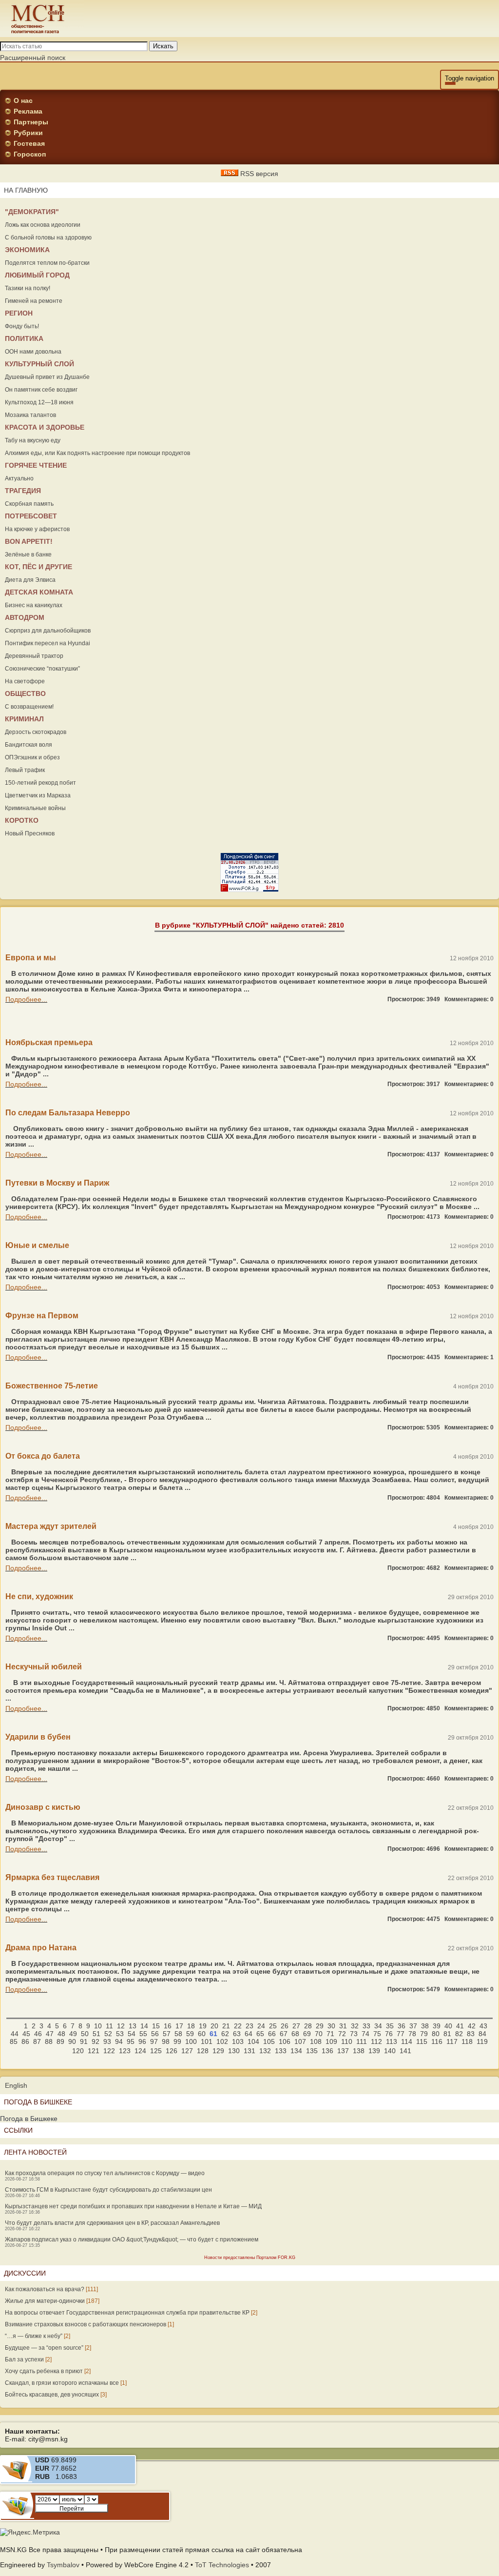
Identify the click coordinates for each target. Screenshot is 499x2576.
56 (155, 2034)
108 (316, 2041)
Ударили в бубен (38, 1737)
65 (260, 2034)
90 (72, 2041)
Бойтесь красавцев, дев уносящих (52, 2395)
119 (482, 2041)
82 (459, 2034)
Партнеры (31, 122)
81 (447, 2034)
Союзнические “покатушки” (42, 669)
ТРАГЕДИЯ (23, 491)
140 (390, 2051)
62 (225, 2034)
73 (354, 2034)
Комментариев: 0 (469, 999)
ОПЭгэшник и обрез (32, 757)
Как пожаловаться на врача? (45, 2289)
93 (107, 2041)
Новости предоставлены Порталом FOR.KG (250, 2258)
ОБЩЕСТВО (25, 694)
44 (15, 2034)
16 (168, 2026)
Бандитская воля (29, 745)
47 (50, 2034)
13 (133, 2026)
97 (154, 2041)
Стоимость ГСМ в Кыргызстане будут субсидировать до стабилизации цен (108, 2190)
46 (38, 2034)
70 (319, 2034)
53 (120, 2034)
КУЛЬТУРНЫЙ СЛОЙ (39, 364)
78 (412, 2034)
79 (424, 2034)
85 (14, 2041)
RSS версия (258, 174)
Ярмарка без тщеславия (52, 1877)
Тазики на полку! (28, 288)
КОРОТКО (22, 820)
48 (61, 2034)
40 (448, 2026)
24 (261, 2026)
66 (272, 2034)
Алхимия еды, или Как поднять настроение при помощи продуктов (97, 453)
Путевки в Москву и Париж (57, 1183)
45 (26, 2034)
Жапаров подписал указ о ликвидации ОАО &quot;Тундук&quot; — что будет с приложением (132, 2239)
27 (296, 2026)
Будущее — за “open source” (44, 2348)
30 (331, 2026)
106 (285, 2041)
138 (359, 2051)
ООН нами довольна (33, 352)
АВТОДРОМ (25, 617)
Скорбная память (29, 504)
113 (392, 2041)
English (16, 2085)
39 (437, 2026)
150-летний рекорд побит (40, 783)
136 (327, 2051)
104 (253, 2041)
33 (366, 2026)
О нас (23, 100)
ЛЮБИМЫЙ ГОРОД (37, 275)
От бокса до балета (43, 1456)
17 (179, 2026)
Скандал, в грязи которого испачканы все (62, 2383)
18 (191, 2026)
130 (234, 2051)
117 (452, 2041)
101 (207, 2041)
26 (285, 2026)
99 (177, 2041)
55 (143, 2034)
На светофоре (25, 681)
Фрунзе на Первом (42, 1316)
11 (109, 2026)
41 (460, 2026)
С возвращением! (29, 707)
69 (307, 2034)
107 (300, 2041)
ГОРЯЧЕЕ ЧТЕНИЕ (36, 465)
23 (249, 2026)
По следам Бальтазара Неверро (68, 1113)
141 (405, 2051)
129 (218, 2051)
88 (49, 2041)
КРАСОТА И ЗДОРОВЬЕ (45, 427)
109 (331, 2041)
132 (265, 2051)
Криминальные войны (35, 808)
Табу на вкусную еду (33, 440)
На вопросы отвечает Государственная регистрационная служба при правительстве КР (127, 2313)
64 (249, 2034)
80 (436, 2034)
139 (374, 2051)
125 (156, 2051)
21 (226, 2026)
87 (37, 2041)
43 (483, 2026)
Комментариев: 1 (469, 1357)
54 (132, 2034)
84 (482, 2034)
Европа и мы (31, 958)
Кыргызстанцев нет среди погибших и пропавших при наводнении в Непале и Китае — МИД (133, 2206)
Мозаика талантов (30, 415)
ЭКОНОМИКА (27, 250)
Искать (163, 46)
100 (191, 2041)
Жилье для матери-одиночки (45, 2301)
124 (140, 2051)
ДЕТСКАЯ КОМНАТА (39, 592)
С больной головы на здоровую (48, 238)
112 (376, 2041)
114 (407, 2041)
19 (203, 2026)
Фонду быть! (22, 326)
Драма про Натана (41, 1948)
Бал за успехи (24, 2359)
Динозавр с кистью (43, 1807)
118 (467, 2041)
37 (413, 2026)
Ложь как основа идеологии (43, 225)
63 (237, 2034)
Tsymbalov (63, 2565)
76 (389, 2034)
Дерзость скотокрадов (36, 732)
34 (378, 2026)
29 (320, 2026)
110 (347, 2041)
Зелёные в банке (28, 555)
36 (402, 2026)
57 (167, 2034)
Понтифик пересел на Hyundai (48, 643)
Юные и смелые (37, 1245)
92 (96, 2041)
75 (377, 2034)
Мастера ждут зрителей (51, 1526)
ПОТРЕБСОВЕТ (31, 516)
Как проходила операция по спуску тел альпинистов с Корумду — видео (105, 2173)
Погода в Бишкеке (29, 2119)
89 (60, 2041)
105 (269, 2041)
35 (390, 2026)
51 (96, 2034)
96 (142, 2041)
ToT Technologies (222, 2565)
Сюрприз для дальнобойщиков (48, 631)
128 (203, 2051)
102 (222, 2041)
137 (343, 2051)
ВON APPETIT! (29, 541)
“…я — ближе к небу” (34, 2336)
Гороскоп (30, 154)
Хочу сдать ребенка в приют (44, 2371)
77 (401, 2034)
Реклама (28, 111)
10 (98, 2026)
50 (85, 2034)
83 (471, 2034)
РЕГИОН (19, 313)
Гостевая (29, 143)
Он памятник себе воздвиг (41, 390)
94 (119, 2041)
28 (308, 2026)
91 (84, 2041)
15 (156, 2026)
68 (295, 2034)
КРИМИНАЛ (24, 719)
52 (108, 2034)
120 (78, 2051)
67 (284, 2034)
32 (355, 2026)
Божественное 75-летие (52, 1386)
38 (425, 2026)
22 (238, 2026)
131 (249, 2051)
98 (166, 2041)
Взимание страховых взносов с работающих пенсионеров (86, 2324)
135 (312, 2051)
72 (342, 2034)
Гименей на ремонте (34, 301)
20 (214, 2026)
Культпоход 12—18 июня (39, 402)
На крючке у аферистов (37, 529)
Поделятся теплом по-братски (47, 263)
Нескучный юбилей (44, 1667)
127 (187, 2051)
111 (362, 2041)
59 (190, 2034)
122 (109, 2051)
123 (125, 2051)
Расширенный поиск (33, 58)
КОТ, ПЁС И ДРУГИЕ (38, 567)
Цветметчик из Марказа (38, 795)
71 (330, 2034)
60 (202, 2034)
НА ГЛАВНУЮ (26, 190)
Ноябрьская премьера (49, 1042)
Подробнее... (26, 999)
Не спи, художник (39, 1596)
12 (121, 2026)
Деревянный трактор (34, 656)
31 (343, 2026)
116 (437, 2041)
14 (144, 2026)
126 (172, 2051)
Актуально (19, 478)
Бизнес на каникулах (34, 605)
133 (281, 2051)
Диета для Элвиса (30, 580)
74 (365, 2034)
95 (131, 2041)
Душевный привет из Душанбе (47, 377)
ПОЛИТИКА (24, 338)
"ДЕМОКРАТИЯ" (32, 212)
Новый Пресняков (30, 833)
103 (238, 2041)
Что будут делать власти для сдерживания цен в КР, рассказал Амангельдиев (112, 2223)
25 (273, 2026)
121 (94, 2051)
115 (422, 2041)
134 (296, 2051)
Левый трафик (25, 770)
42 (472, 2026)
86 (25, 2041)
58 (178, 2034)
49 (73, 2034)
